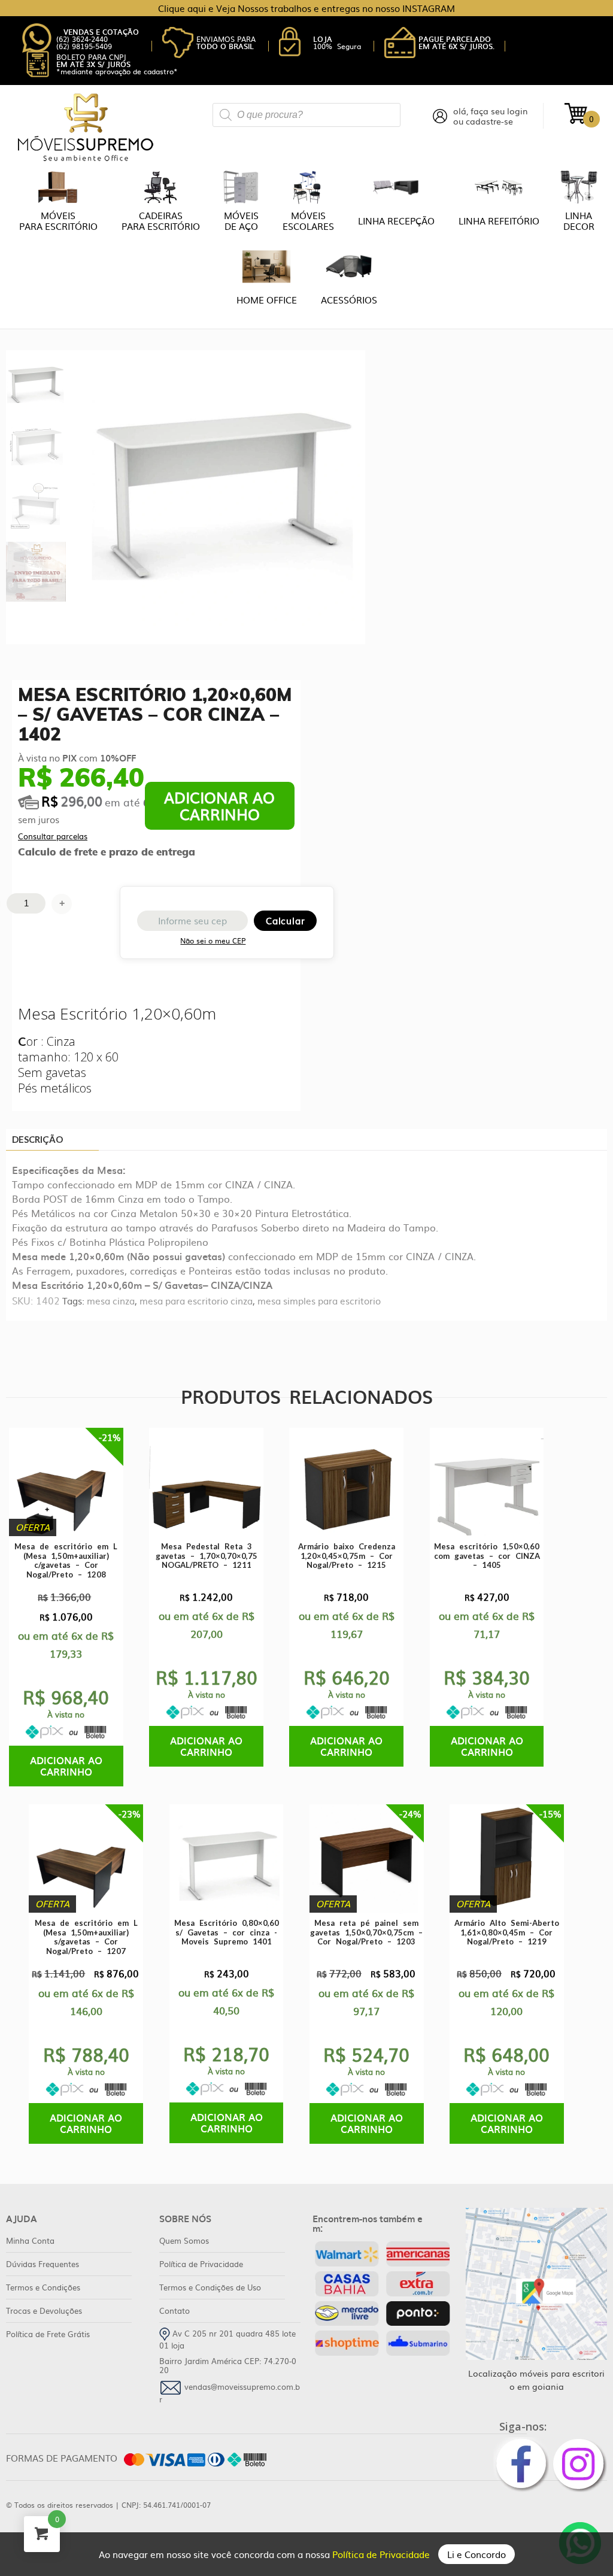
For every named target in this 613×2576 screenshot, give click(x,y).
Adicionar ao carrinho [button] (66, 1766)
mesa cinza (111, 1301)
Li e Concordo (477, 2554)
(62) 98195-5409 (84, 46)
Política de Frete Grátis (48, 2334)
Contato (175, 2310)
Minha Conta (30, 2240)
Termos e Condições (43, 2287)
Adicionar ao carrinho (219, 805)
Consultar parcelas (53, 836)
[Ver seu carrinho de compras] (576, 113)
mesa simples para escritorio (319, 1301)
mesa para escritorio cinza (196, 1301)
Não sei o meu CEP (213, 940)
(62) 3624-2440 (82, 39)
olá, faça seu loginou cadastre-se (491, 116)
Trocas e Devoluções (44, 2310)
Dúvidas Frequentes (43, 2264)
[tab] (52, 1140)
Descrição (37, 1139)
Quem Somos (184, 2240)
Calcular (285, 920)
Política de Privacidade (382, 2554)
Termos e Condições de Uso (210, 2287)
